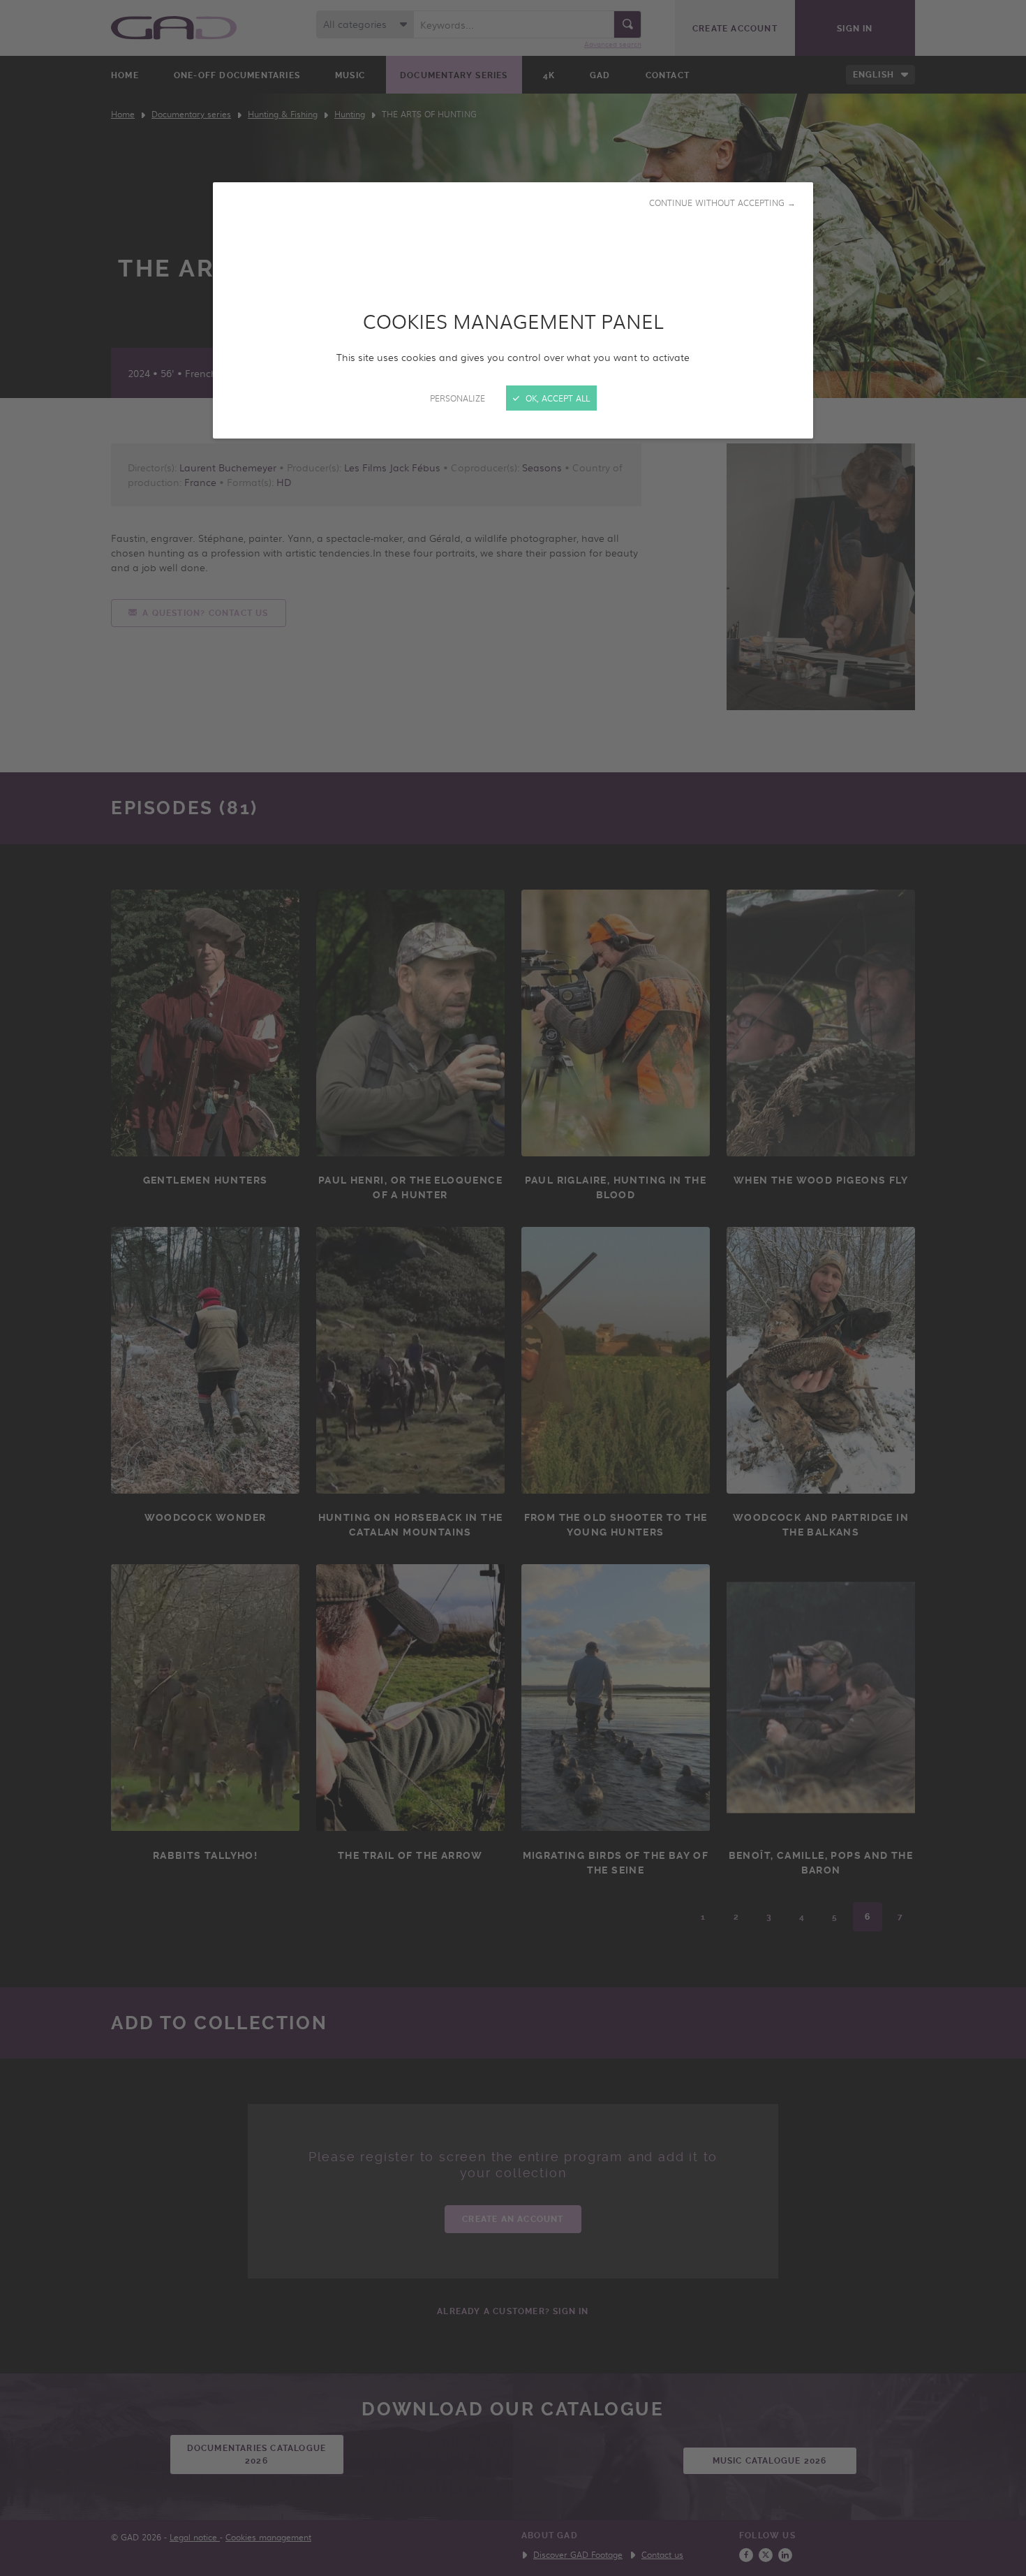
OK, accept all (556, 398)
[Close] (513, 1288)
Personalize (458, 398)
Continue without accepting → (722, 203)
